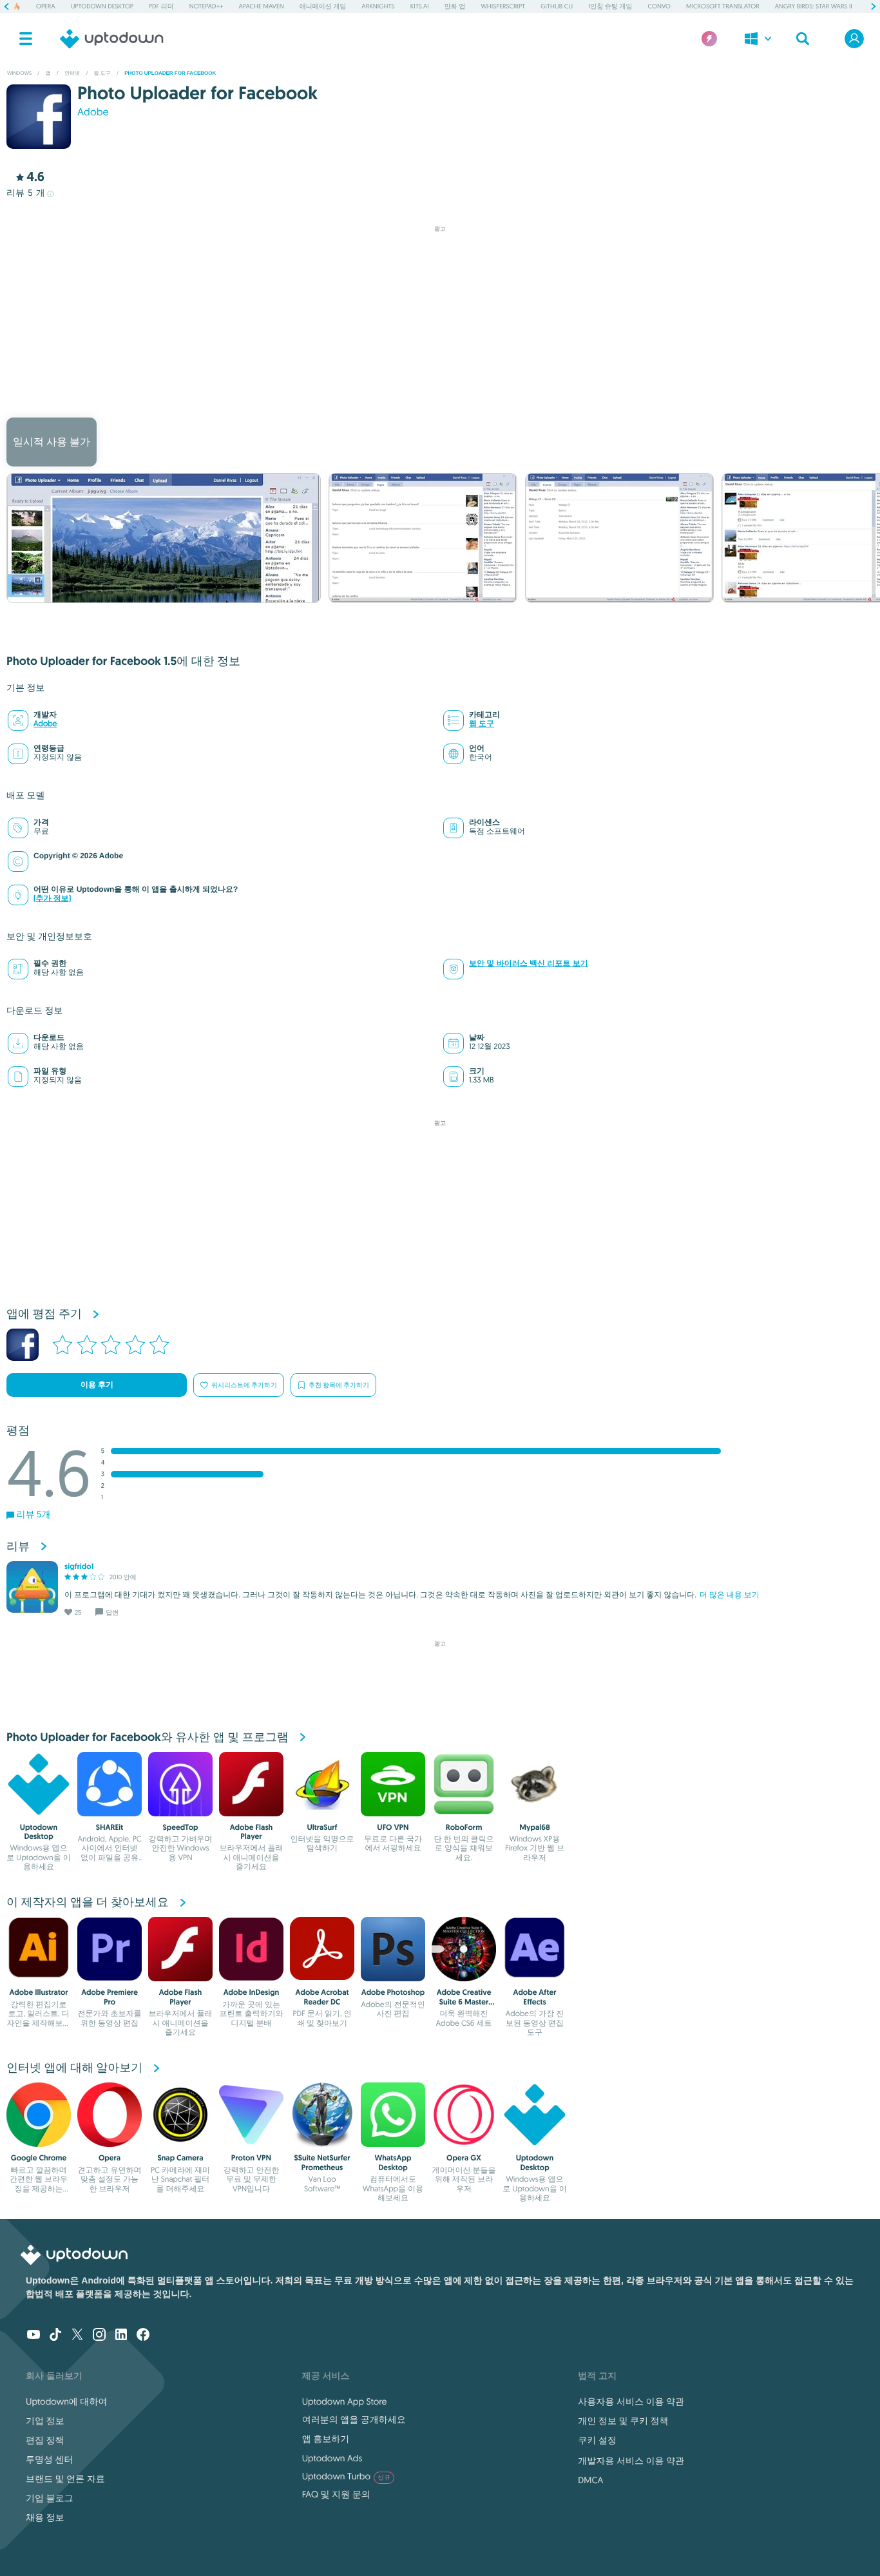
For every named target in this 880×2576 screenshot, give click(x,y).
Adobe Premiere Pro (110, 1997)
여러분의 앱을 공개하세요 (354, 2419)
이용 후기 (97, 1385)
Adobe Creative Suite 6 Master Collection (464, 2002)
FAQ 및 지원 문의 (336, 2494)
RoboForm (464, 1827)
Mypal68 (534, 1827)
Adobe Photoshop (393, 1992)
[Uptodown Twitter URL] (77, 2336)
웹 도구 (482, 724)
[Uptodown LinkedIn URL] (121, 2336)
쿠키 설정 (597, 2440)
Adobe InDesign (252, 1992)
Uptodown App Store (345, 2401)
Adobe (93, 112)
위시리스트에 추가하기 (244, 1385)
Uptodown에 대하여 (66, 2401)
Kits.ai (420, 6)
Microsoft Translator (723, 6)
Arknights (378, 6)
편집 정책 (45, 2440)
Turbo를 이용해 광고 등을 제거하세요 (434, 400)
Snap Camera (180, 2158)
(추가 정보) (52, 899)
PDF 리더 (161, 6)
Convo (659, 6)
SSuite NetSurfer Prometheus (322, 2162)
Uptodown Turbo (346, 2476)
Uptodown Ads (332, 2458)
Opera (46, 6)
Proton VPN (251, 2158)
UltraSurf (322, 1827)
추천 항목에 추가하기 (339, 1385)
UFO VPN (393, 1827)
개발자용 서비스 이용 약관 (631, 2461)
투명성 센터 (50, 2459)
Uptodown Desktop (102, 6)
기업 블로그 (50, 2498)
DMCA (590, 2480)
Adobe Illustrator (38, 1992)
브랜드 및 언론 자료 (65, 2479)
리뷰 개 (26, 193)
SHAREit (110, 1827)
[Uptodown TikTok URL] (55, 2336)
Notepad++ (206, 6)
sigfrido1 (79, 1566)
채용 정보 (45, 2517)
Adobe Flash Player (252, 1832)
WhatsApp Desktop (393, 2162)
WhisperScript (503, 6)
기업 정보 (45, 2421)
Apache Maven (262, 6)
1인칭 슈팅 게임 (610, 6)
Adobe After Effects (534, 1997)
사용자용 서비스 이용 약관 (631, 2401)
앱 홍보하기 (326, 2439)
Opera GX (464, 2158)
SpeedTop (181, 1827)
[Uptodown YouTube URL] (33, 2336)
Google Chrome (39, 2158)
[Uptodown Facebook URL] (143, 2336)
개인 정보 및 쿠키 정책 (623, 2421)
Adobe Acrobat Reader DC (322, 1997)
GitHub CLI (557, 6)
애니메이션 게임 (323, 6)
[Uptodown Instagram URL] (99, 2336)
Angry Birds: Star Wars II (814, 6)
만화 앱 (455, 6)
